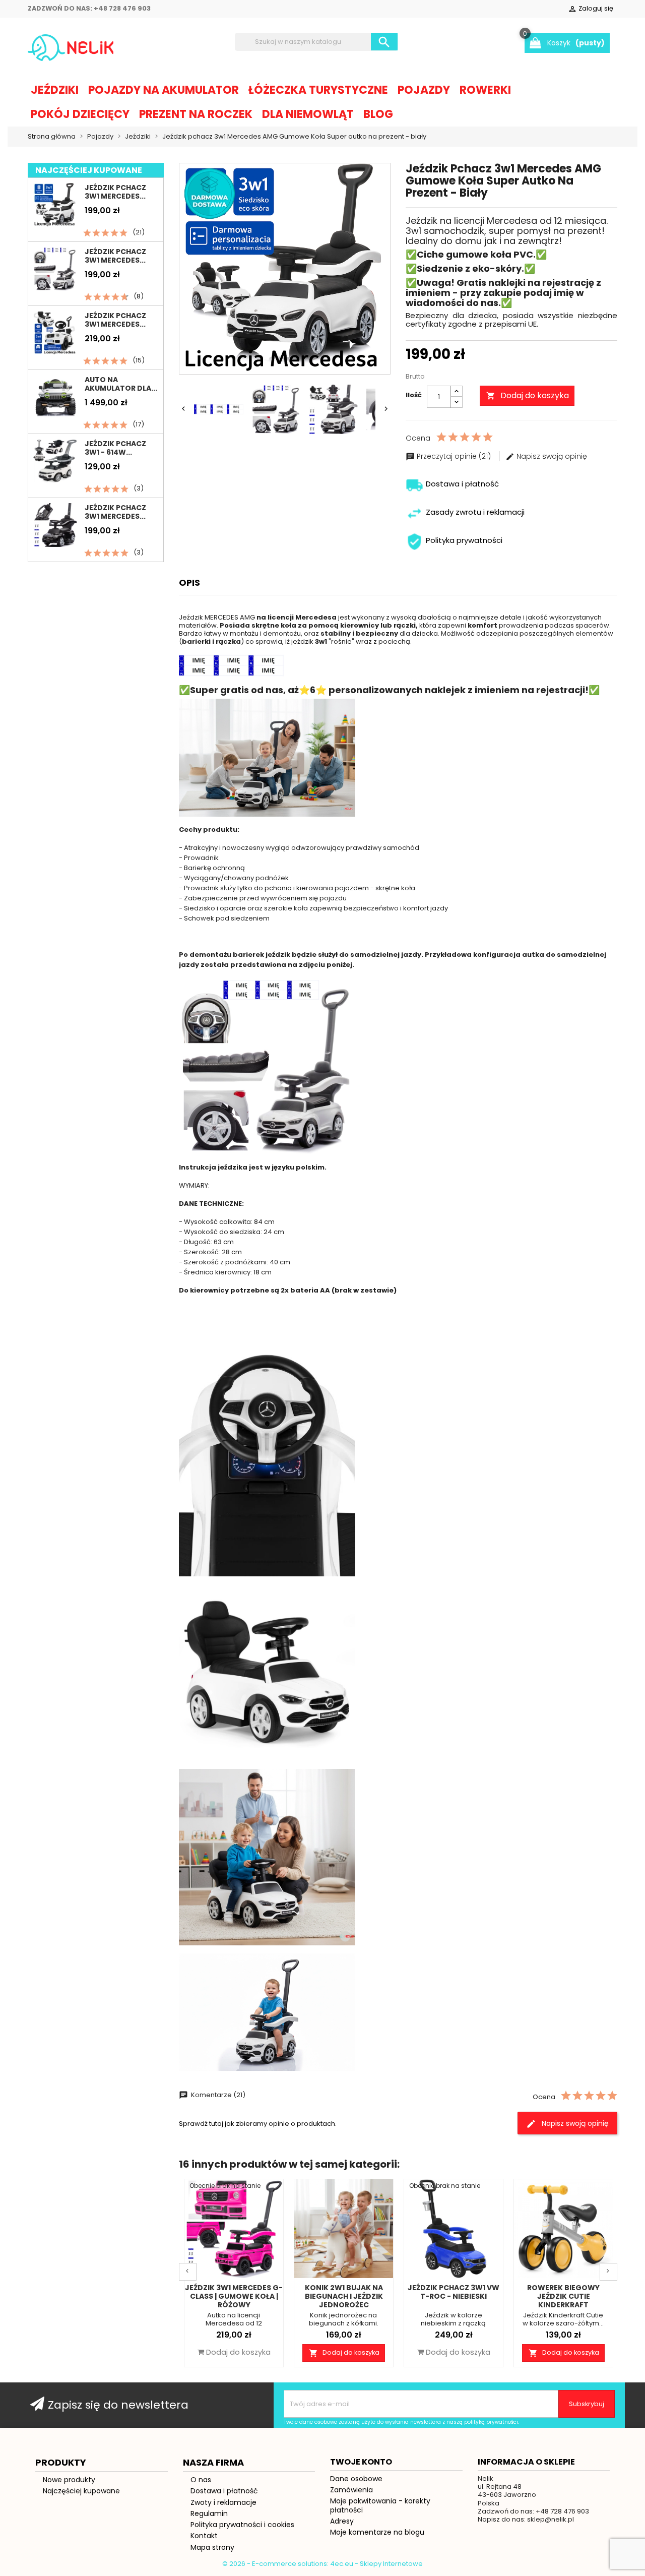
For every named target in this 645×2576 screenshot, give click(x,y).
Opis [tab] (189, 582)
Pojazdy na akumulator (164, 90)
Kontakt (204, 2536)
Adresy (342, 2521)
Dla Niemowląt (308, 114)
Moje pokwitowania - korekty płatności (380, 2505)
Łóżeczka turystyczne (318, 90)
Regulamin (209, 2513)
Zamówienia (351, 2490)
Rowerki (485, 90)
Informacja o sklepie (526, 2462)
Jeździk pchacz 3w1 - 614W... (115, 448)
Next (608, 2272)
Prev (188, 2272)
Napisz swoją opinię (551, 456)
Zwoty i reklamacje (223, 2502)
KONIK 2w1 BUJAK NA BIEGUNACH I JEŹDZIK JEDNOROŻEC (344, 2296)
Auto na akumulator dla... (121, 384)
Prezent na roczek (196, 114)
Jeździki (55, 90)
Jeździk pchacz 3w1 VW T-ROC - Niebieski (454, 2292)
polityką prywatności (491, 2422)
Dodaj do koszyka (528, 395)
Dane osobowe (356, 2479)
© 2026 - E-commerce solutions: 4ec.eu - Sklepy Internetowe (322, 2564)
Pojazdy (424, 90)
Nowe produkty (69, 2480)
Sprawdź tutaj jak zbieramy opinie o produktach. (258, 2124)
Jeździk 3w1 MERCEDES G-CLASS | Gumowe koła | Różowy (234, 2296)
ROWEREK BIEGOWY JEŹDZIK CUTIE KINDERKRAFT (563, 2296)
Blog (378, 114)
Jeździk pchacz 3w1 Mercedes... (115, 192)
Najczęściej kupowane (81, 2491)
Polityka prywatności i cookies (242, 2525)
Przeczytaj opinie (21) (454, 456)
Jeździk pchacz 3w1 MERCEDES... (115, 256)
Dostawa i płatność (224, 2491)
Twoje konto (361, 2462)
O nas (201, 2480)
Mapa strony (212, 2547)
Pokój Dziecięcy (80, 114)
